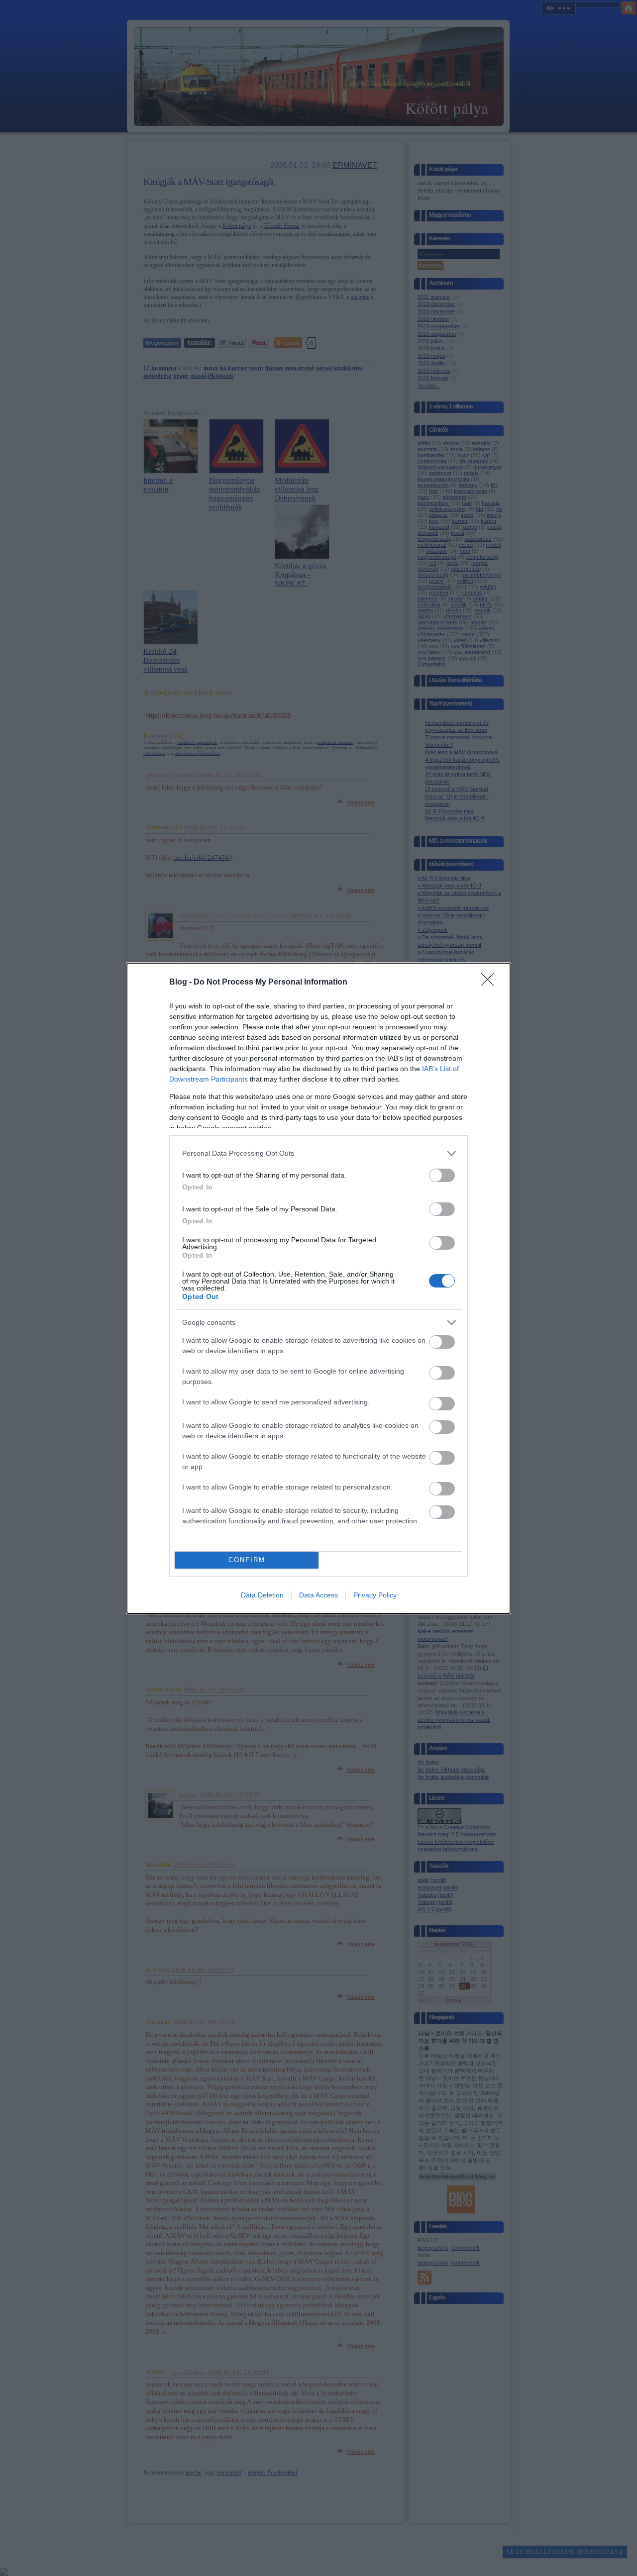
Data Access (318, 1595)
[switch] (442, 1175)
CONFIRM (247, 1560)
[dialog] (318, 1288)
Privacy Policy (375, 1595)
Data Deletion (262, 1595)
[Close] (491, 983)
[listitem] (318, 1153)
